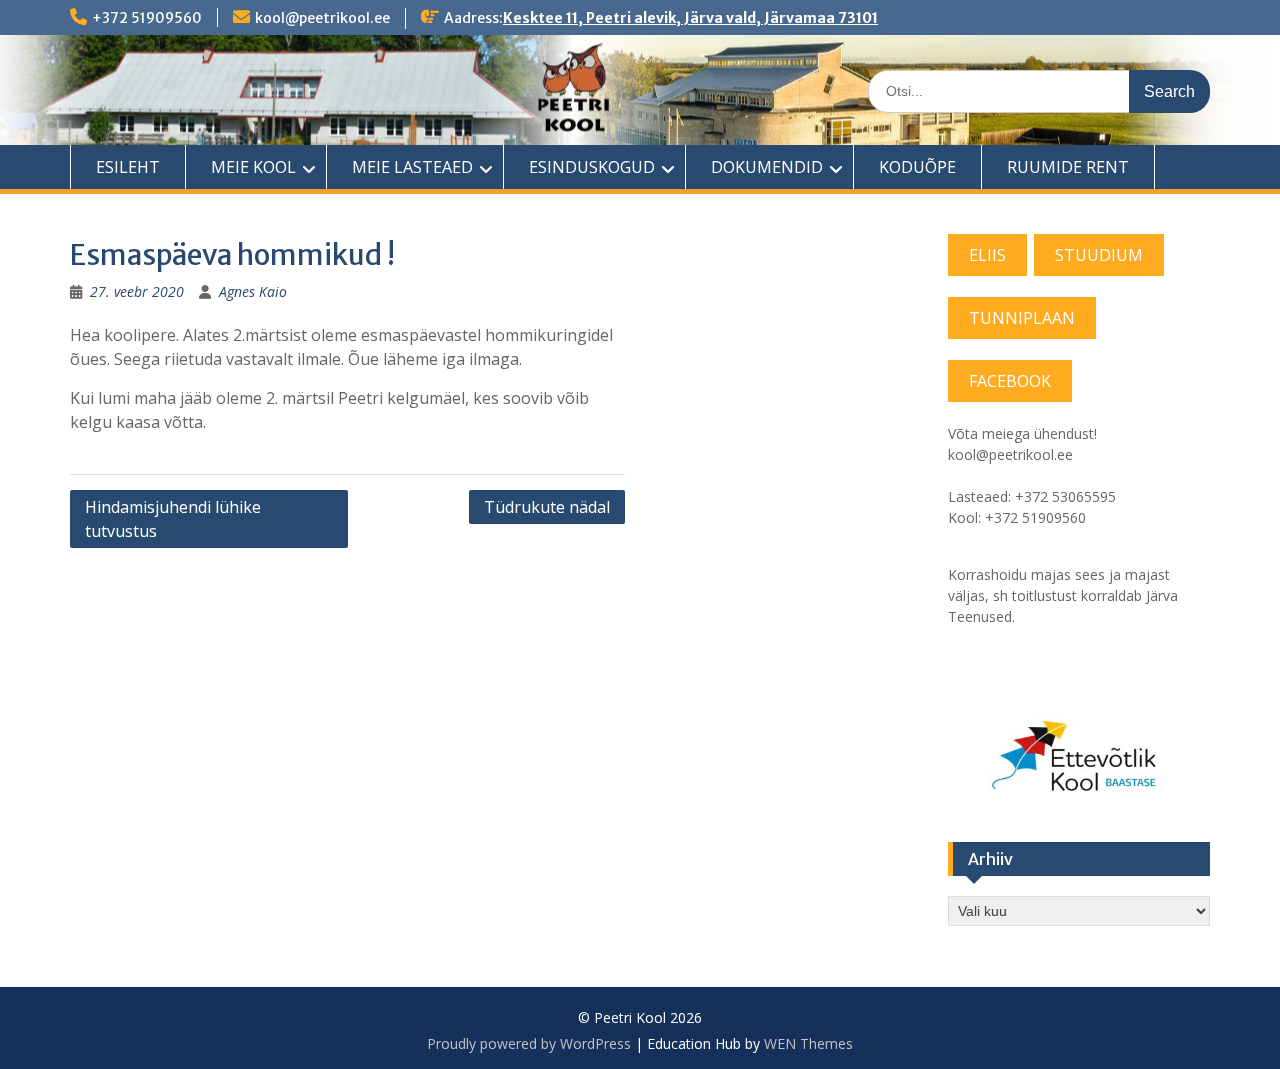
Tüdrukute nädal (547, 507)
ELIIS (987, 255)
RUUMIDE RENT (1068, 167)
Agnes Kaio (253, 291)
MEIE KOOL (253, 167)
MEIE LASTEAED (412, 167)
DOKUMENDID (767, 167)
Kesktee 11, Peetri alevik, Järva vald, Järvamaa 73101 (690, 18)
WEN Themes (808, 1043)
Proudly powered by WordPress (529, 1043)
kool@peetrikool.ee (322, 18)
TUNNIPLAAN (1022, 318)
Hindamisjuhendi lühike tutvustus (173, 519)
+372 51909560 (147, 18)
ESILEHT (128, 167)
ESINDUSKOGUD (592, 167)
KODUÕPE (917, 167)
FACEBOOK (1010, 381)
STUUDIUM (1099, 255)
